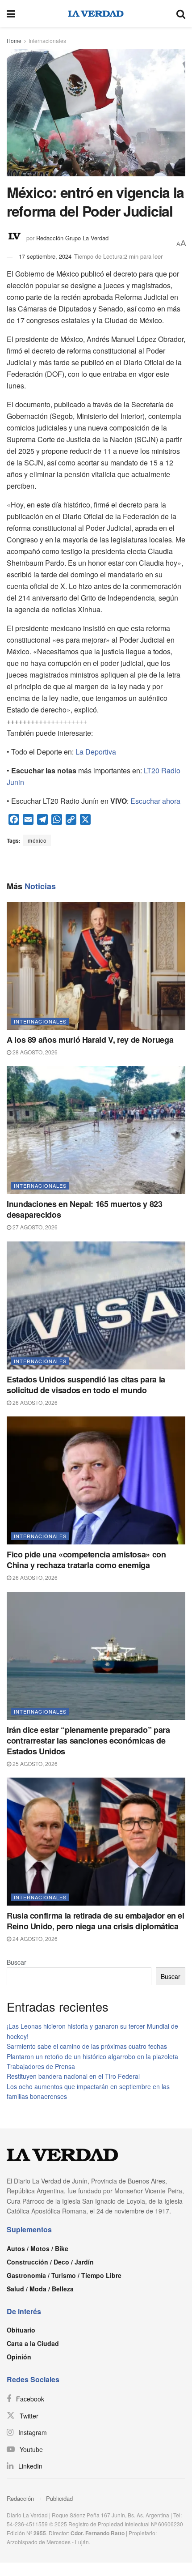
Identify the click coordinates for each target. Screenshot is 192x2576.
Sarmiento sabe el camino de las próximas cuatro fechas (87, 2046)
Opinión (19, 2357)
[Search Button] (181, 13)
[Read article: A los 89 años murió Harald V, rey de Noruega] (96, 966)
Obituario (21, 2330)
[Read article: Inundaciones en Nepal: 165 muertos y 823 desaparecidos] (96, 1130)
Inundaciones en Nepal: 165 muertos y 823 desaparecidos (85, 1209)
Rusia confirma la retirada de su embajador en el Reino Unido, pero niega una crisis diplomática (96, 1921)
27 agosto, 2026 (34, 1227)
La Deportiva (96, 752)
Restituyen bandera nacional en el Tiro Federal (73, 2076)
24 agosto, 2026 (34, 1938)
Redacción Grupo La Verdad (72, 238)
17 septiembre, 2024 (45, 256)
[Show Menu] (11, 13)
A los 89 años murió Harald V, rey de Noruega (90, 1040)
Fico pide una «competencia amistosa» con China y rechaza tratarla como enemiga (86, 1560)
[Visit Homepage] (96, 13)
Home (14, 41)
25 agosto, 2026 (34, 1764)
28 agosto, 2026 (34, 1052)
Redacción (20, 2498)
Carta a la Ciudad (33, 2343)
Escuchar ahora (155, 801)
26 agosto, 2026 (34, 1402)
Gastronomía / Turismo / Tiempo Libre (64, 2275)
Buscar (17, 1962)
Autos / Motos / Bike (38, 2248)
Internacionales (47, 41)
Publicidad (59, 2498)
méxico (37, 840)
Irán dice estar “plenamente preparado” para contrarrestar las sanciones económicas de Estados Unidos (88, 1740)
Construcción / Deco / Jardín (50, 2262)
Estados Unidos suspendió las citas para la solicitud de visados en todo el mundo (86, 1385)
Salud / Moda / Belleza (40, 2289)
